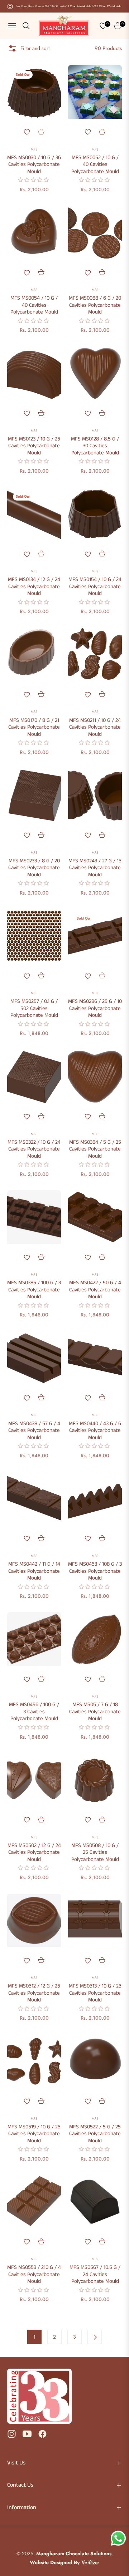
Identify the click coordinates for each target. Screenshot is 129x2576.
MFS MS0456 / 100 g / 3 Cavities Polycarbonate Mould (34, 1712)
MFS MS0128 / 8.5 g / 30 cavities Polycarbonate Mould (95, 446)
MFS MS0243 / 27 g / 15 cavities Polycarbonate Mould (95, 868)
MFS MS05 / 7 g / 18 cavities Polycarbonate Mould (95, 1712)
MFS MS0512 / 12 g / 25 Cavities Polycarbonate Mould (34, 1993)
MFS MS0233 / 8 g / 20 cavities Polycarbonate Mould (34, 868)
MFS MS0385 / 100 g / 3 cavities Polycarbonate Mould (34, 1290)
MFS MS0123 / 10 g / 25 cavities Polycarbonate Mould (34, 446)
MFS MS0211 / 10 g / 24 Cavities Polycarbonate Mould (95, 727)
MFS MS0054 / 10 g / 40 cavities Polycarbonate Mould (34, 305)
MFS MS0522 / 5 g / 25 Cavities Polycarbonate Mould (95, 2134)
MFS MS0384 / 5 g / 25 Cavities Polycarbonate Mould (95, 1149)
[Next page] (95, 2337)
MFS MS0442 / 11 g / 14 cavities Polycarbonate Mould (34, 1571)
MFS (34, 149)
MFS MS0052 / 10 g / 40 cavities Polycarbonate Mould (95, 165)
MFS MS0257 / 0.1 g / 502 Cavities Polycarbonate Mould (34, 1008)
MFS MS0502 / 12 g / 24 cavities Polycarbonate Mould (34, 1853)
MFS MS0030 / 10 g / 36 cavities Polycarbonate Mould (34, 165)
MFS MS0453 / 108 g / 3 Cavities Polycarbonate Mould (95, 1571)
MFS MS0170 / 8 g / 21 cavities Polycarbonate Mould (34, 727)
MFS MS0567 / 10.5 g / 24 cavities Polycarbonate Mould (95, 2274)
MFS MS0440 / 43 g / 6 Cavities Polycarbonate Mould (95, 1431)
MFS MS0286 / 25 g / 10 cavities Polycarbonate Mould (95, 1008)
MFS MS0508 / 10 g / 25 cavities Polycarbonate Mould (95, 1853)
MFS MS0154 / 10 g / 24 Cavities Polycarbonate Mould (95, 587)
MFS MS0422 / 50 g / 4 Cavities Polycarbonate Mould (95, 1290)
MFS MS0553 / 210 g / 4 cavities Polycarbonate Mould (34, 2274)
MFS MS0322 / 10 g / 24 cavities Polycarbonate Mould (34, 1149)
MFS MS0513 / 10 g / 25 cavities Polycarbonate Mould (95, 1993)
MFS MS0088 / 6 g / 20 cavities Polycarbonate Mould (95, 305)
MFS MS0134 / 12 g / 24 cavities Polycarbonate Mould (34, 587)
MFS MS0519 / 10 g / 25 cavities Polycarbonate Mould (34, 2134)
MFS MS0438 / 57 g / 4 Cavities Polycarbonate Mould (34, 1431)
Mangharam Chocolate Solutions (74, 2553)
